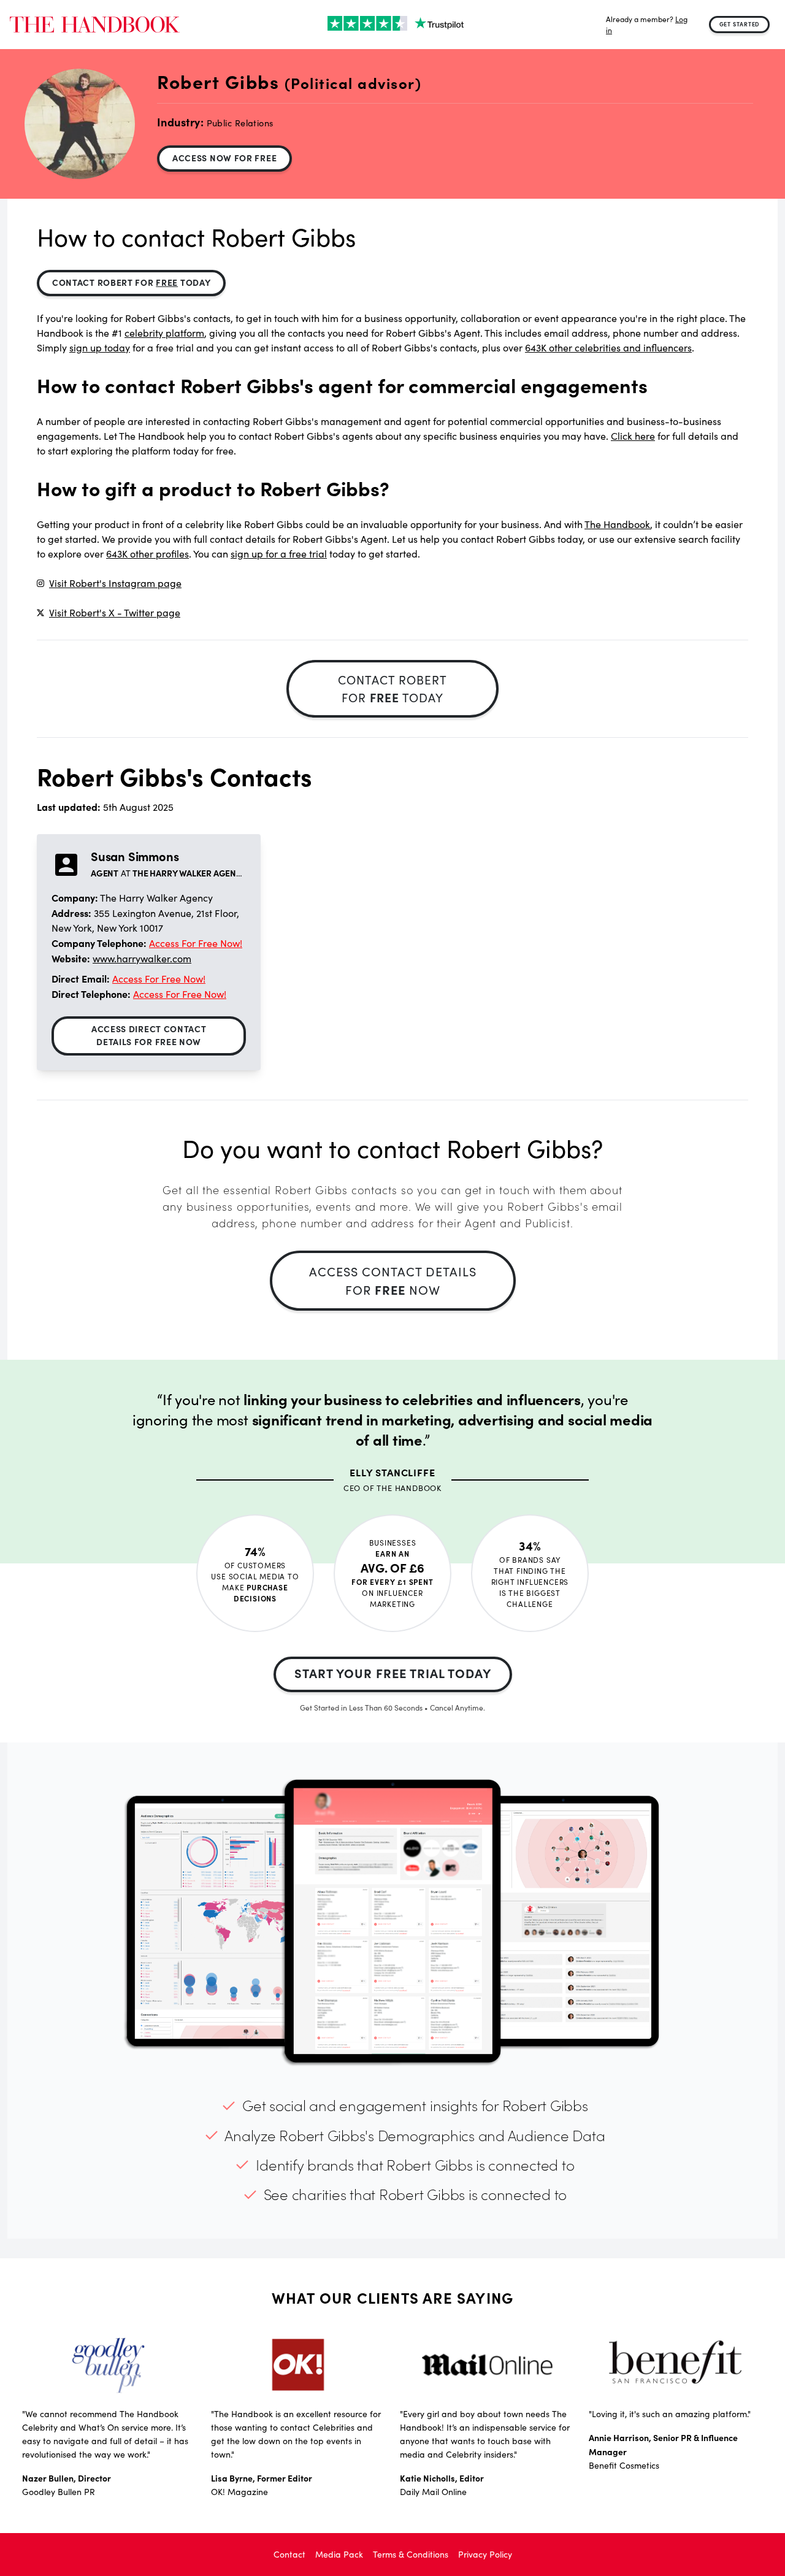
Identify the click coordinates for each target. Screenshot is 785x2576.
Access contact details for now (393, 1280)
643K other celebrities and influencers (608, 347)
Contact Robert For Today (131, 282)
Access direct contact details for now (149, 1035)
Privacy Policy (485, 2554)
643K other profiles (147, 554)
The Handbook (617, 524)
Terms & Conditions (411, 2554)
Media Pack (339, 2554)
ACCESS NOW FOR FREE (224, 158)
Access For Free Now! (196, 943)
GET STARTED (740, 24)
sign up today (100, 347)
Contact (289, 2554)
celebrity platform (164, 333)
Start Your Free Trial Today (393, 1673)
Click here (633, 436)
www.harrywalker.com (142, 958)
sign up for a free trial (279, 554)
